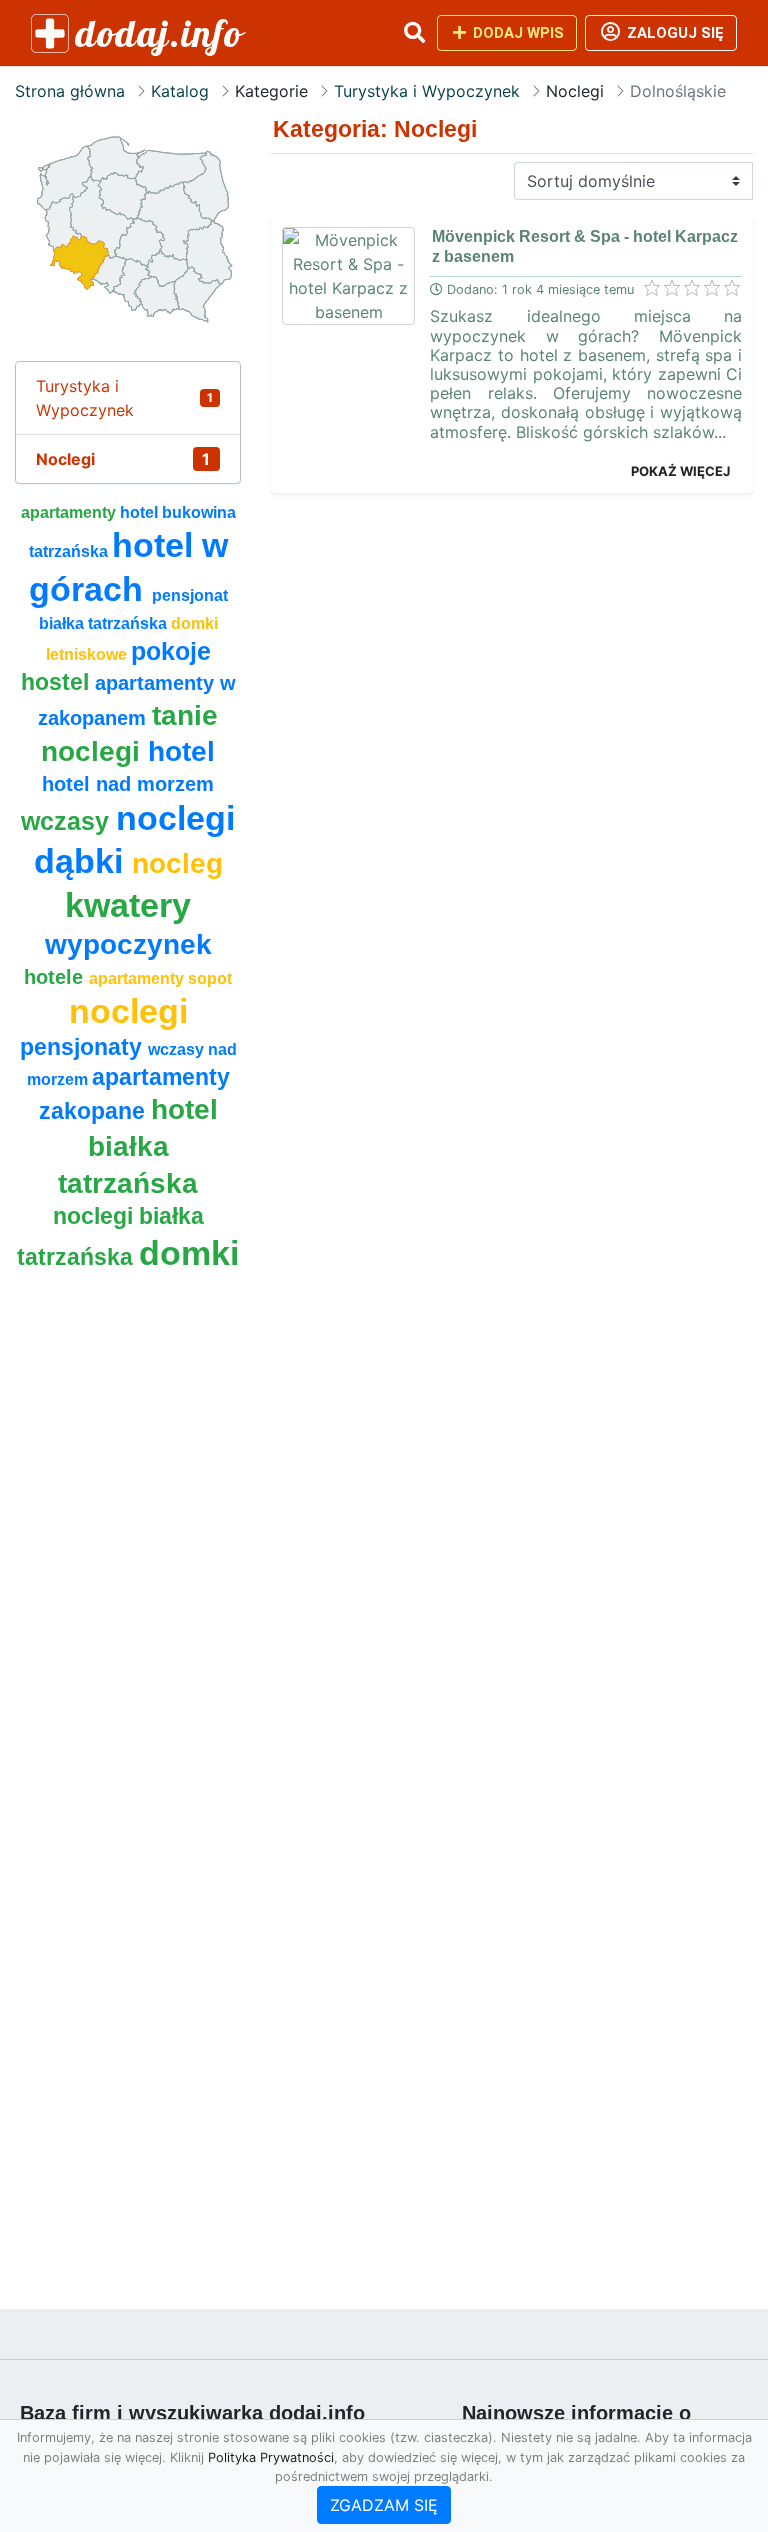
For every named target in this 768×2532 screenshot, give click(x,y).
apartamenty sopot (160, 978)
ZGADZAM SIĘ (384, 2505)
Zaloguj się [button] (673, 33)
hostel (58, 682)
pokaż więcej (680, 471)
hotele (56, 977)
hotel (181, 751)
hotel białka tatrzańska (138, 1146)
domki (189, 1253)
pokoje (171, 651)
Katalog (180, 91)
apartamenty (70, 512)
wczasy (68, 821)
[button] (414, 33)
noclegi (128, 1011)
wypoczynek (128, 944)
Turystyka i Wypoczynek (427, 91)
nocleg (177, 863)
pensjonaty (84, 1047)
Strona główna (70, 91)
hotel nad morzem (128, 784)
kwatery (128, 905)
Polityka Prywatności (271, 2457)
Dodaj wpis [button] (516, 33)
